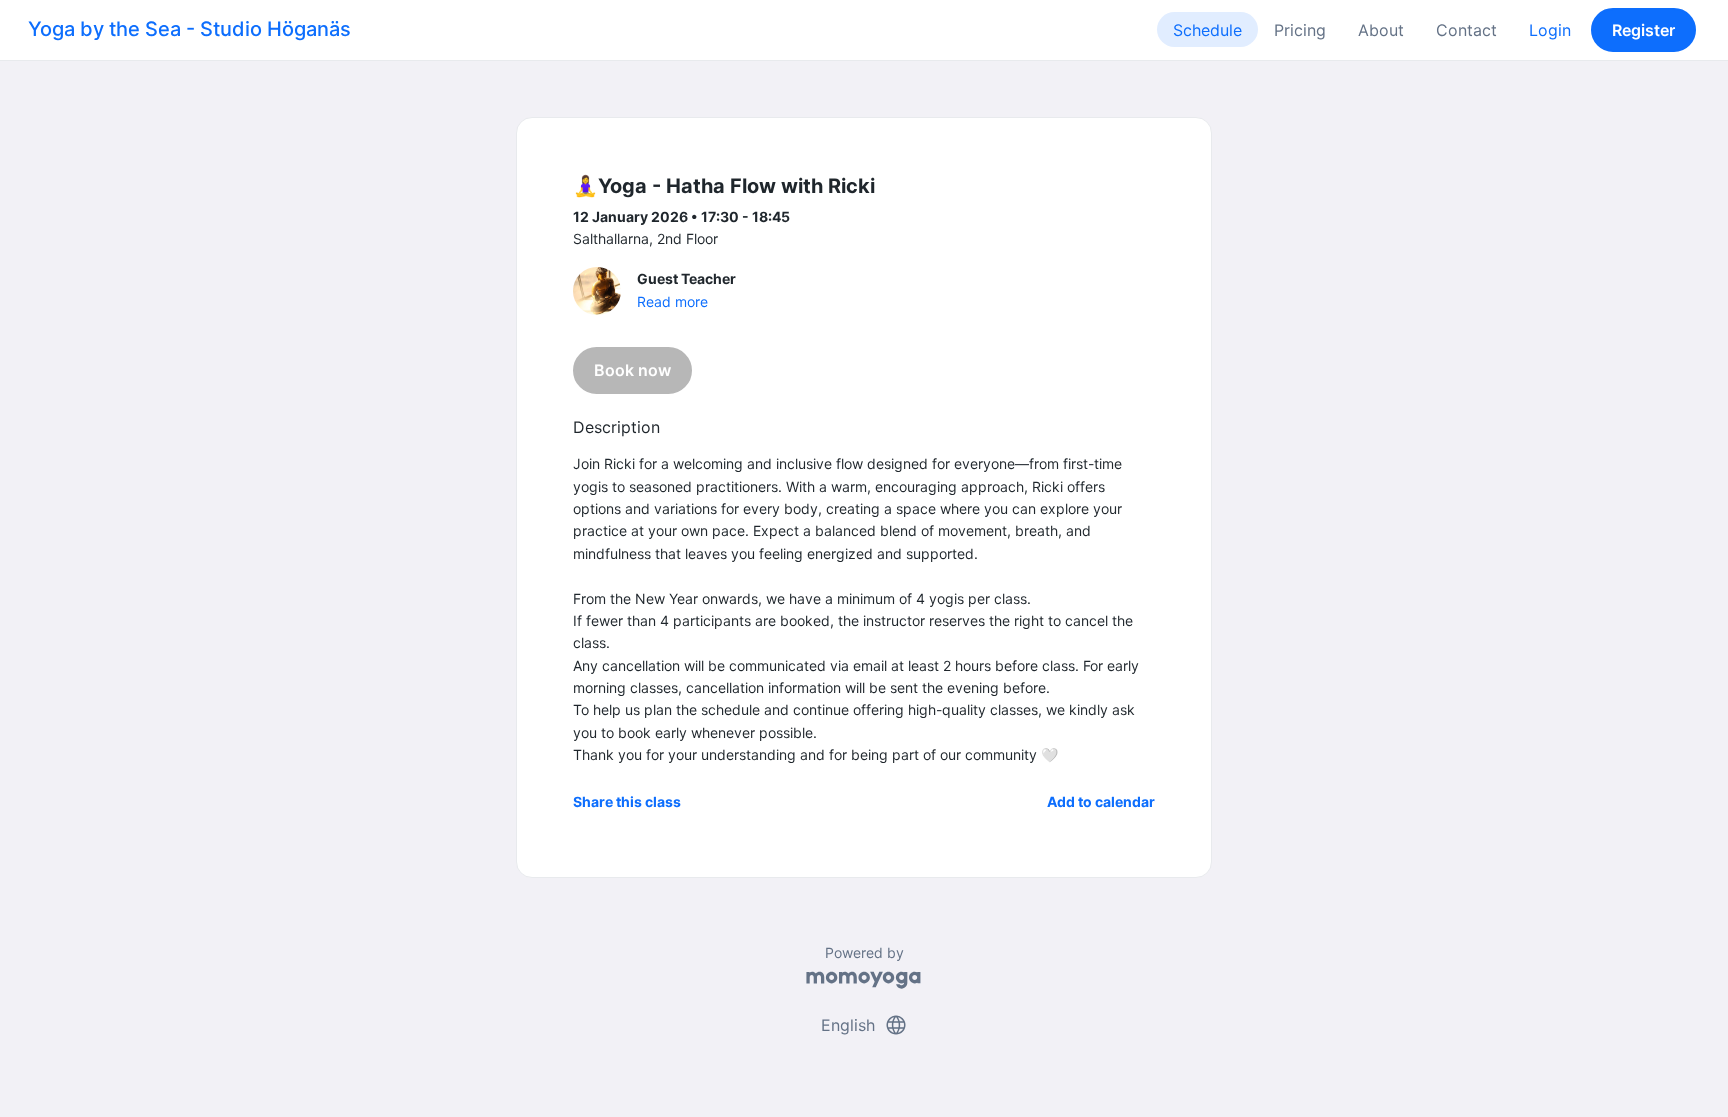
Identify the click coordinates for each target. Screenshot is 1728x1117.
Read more (672, 301)
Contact (1466, 30)
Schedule (1207, 30)
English (864, 1025)
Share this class (627, 801)
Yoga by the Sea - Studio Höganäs (189, 29)
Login (1550, 30)
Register (1643, 30)
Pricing (1300, 30)
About (1381, 30)
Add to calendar (1101, 801)
